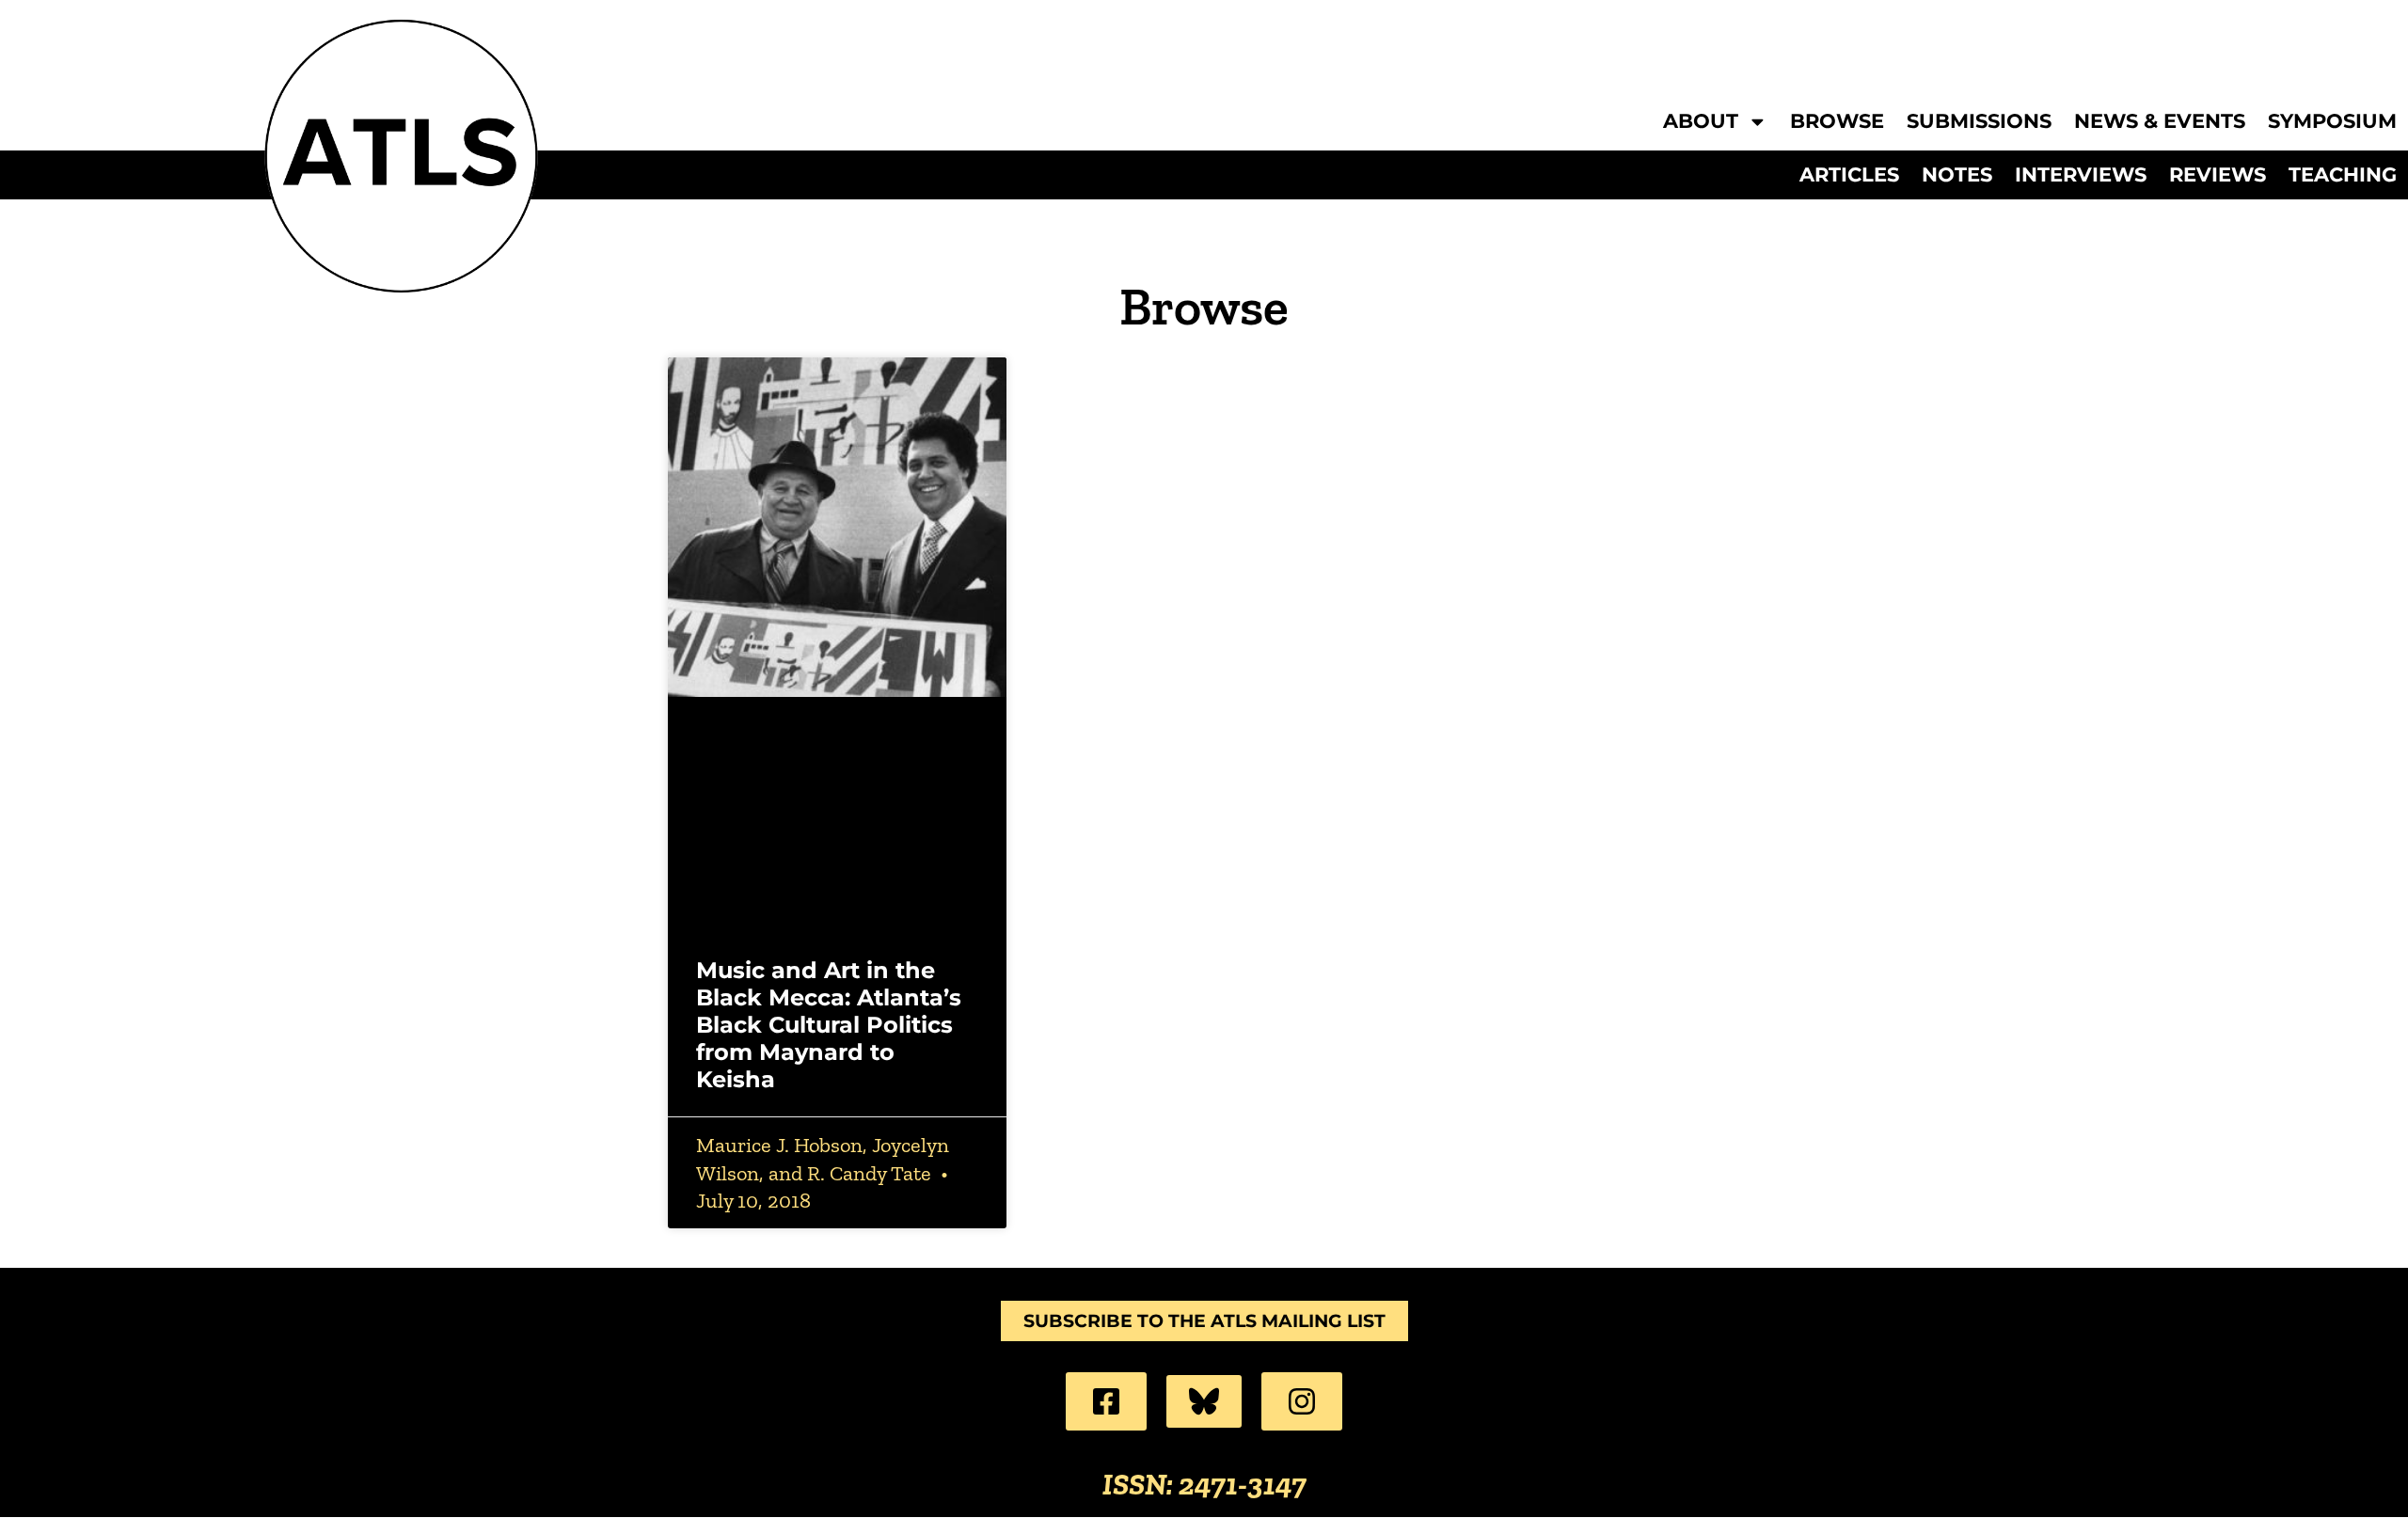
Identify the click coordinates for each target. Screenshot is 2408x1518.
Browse (1837, 122)
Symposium (2332, 122)
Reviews (2218, 175)
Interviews (2081, 175)
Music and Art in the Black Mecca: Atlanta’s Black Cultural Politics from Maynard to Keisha (829, 1024)
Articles (1849, 175)
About (1701, 122)
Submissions (1979, 122)
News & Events (2160, 122)
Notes (1957, 175)
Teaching (2343, 175)
